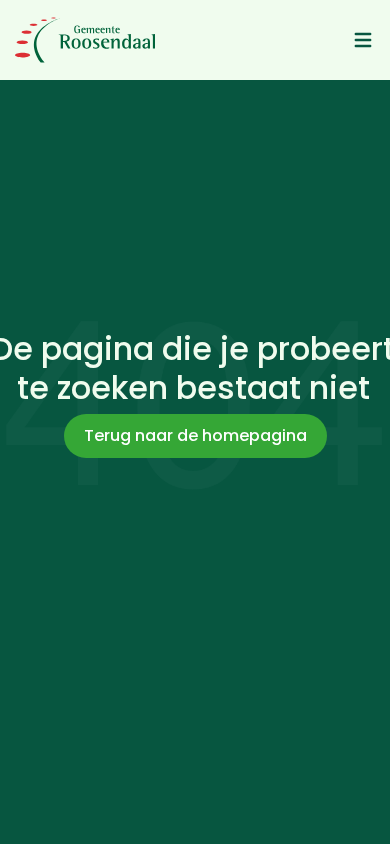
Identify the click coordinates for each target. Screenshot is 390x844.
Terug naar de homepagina (195, 435)
